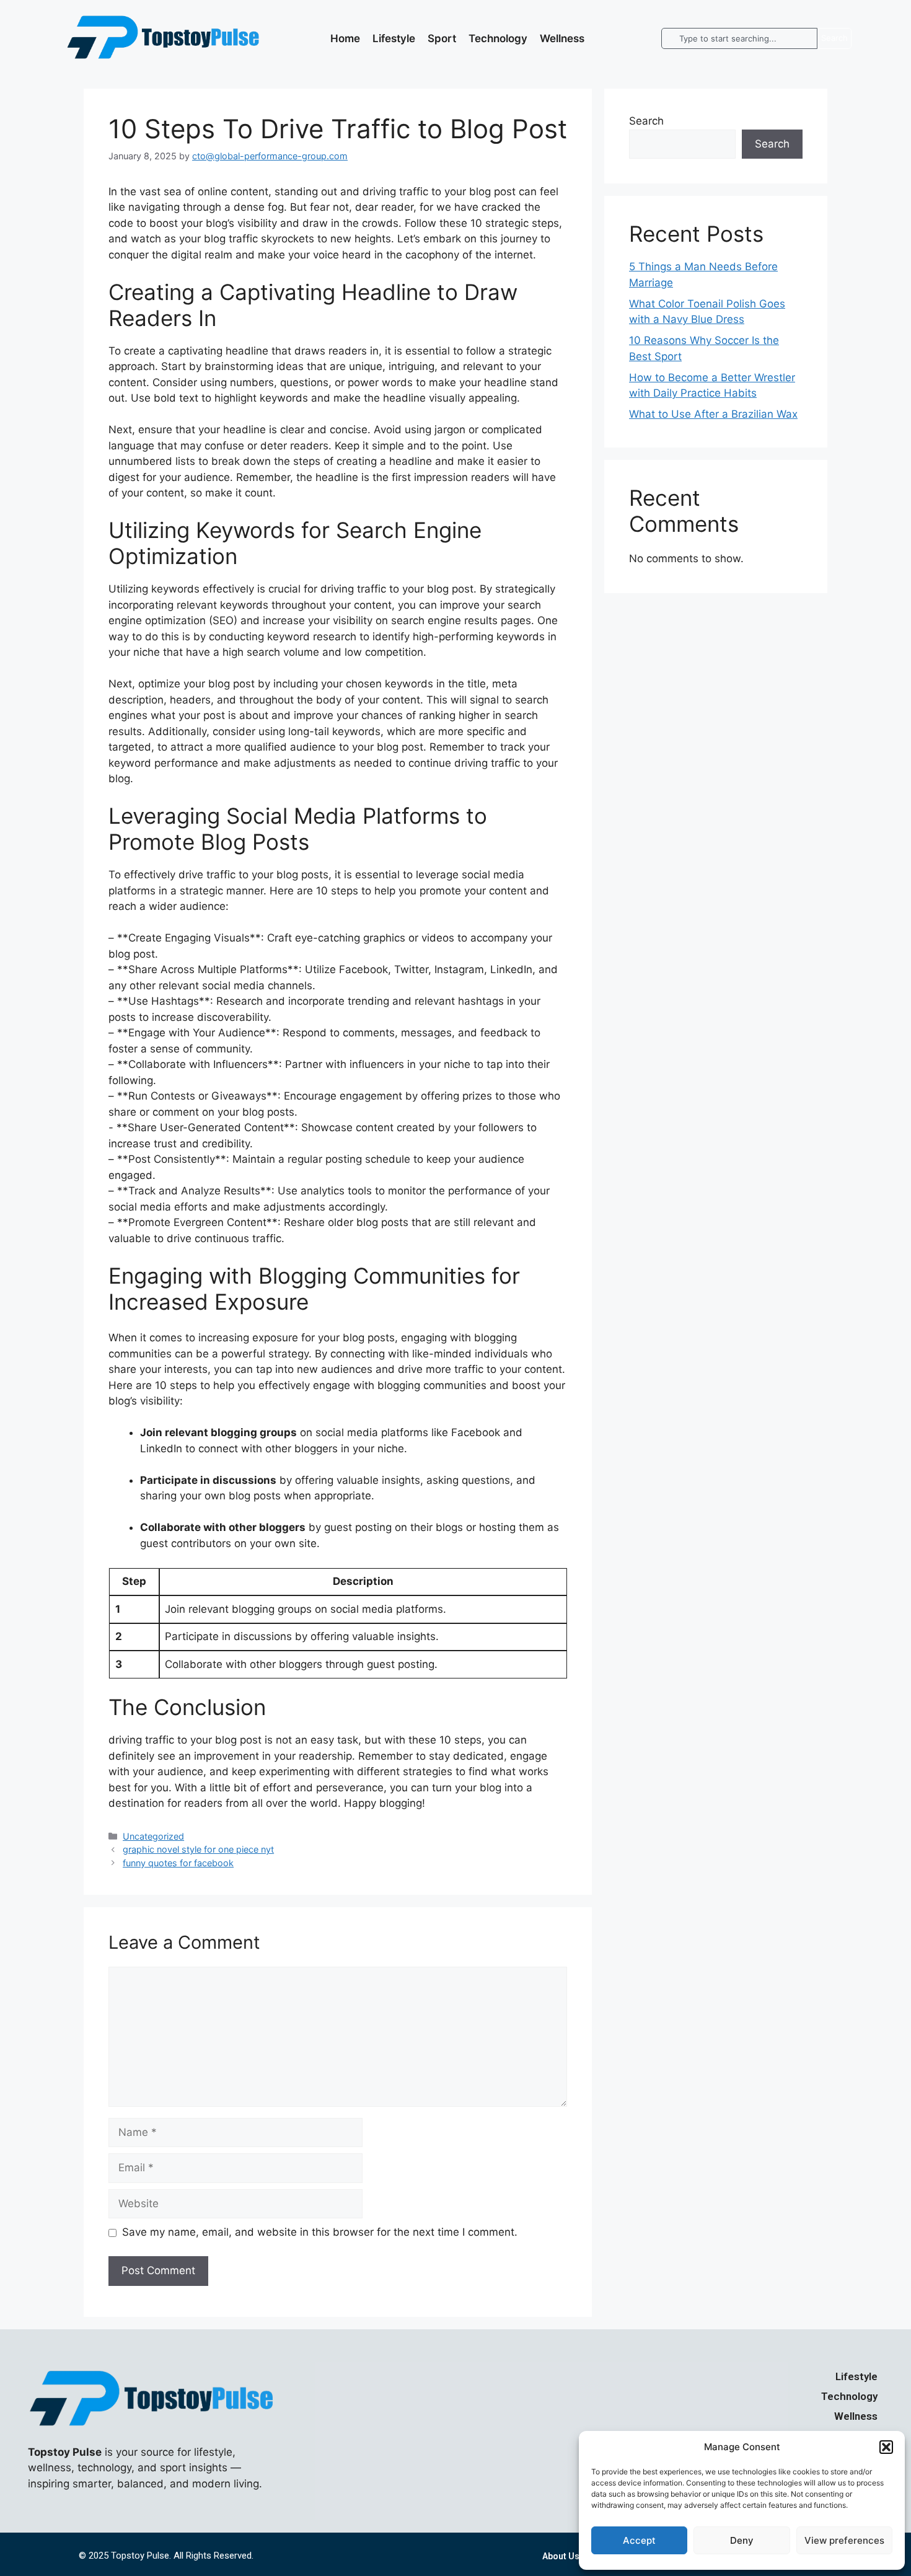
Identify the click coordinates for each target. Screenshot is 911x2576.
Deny (742, 2540)
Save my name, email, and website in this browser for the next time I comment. (320, 2232)
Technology (498, 38)
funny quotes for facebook (178, 1863)
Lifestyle (394, 38)
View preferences (844, 2540)
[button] (886, 2447)
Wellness (562, 38)
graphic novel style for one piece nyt (198, 1849)
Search (646, 121)
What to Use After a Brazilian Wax (713, 414)
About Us (561, 2556)
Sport (442, 38)
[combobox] (739, 38)
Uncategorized (153, 1836)
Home (345, 38)
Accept (639, 2540)
